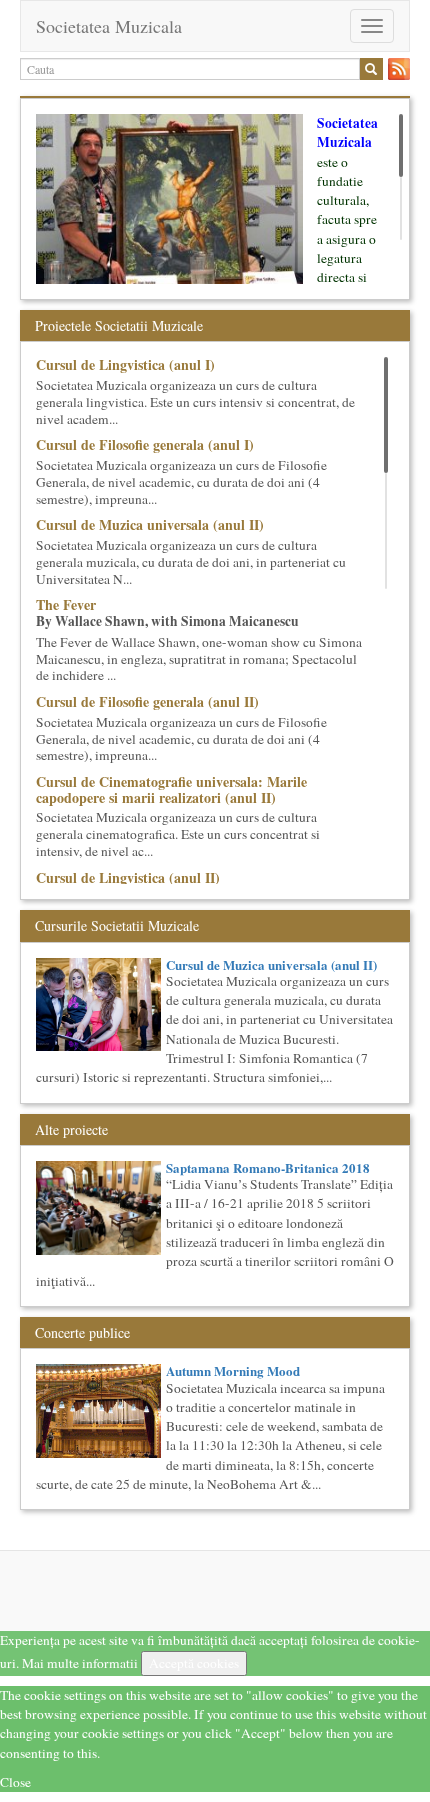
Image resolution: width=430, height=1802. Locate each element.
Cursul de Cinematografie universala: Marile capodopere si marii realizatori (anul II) (171, 789)
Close (15, 1782)
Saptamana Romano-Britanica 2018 (268, 1167)
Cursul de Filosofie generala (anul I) (145, 444)
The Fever (66, 604)
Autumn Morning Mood (233, 1370)
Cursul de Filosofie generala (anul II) (147, 701)
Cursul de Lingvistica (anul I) (125, 364)
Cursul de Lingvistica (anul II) (128, 877)
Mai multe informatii (80, 1663)
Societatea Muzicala (109, 26)
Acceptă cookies (194, 1663)
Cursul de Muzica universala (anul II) (150, 524)
